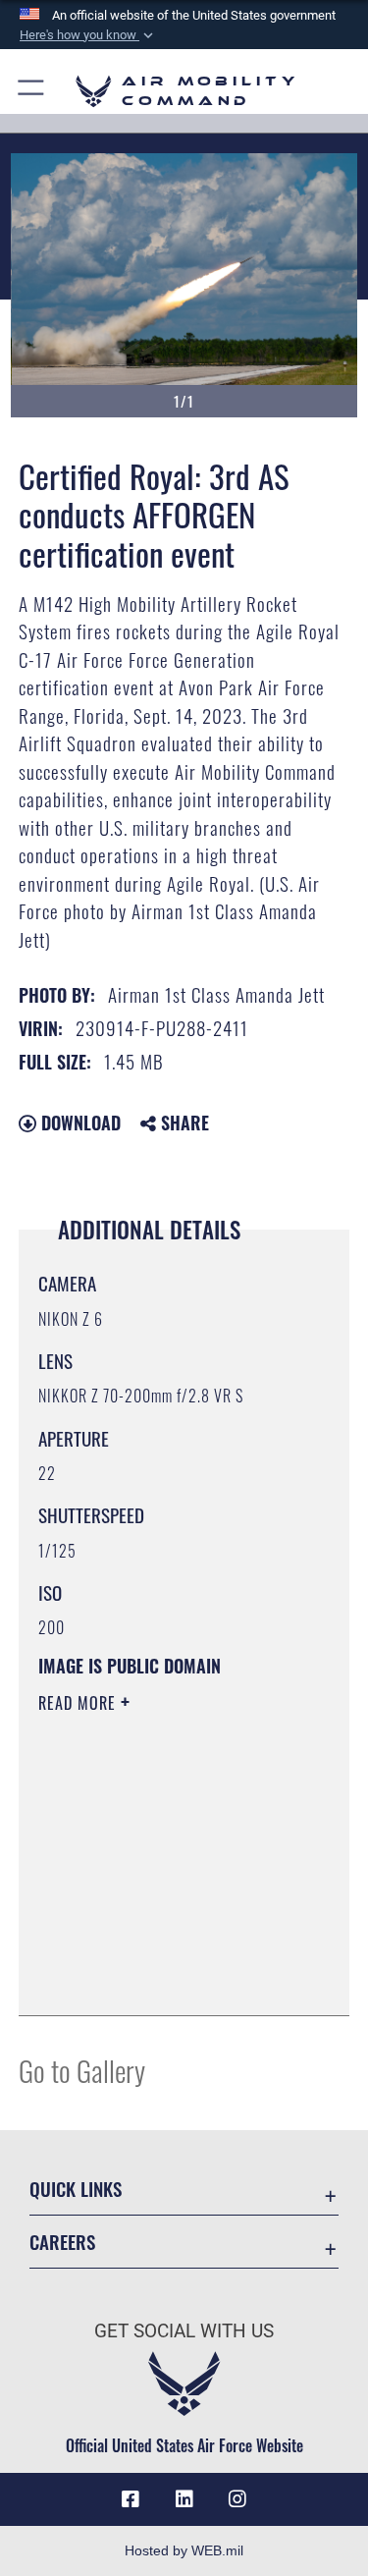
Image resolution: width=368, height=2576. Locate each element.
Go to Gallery (82, 2070)
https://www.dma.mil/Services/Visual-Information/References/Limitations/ (158, 1951)
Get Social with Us (184, 2331)
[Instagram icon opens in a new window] (237, 2499)
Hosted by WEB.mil (184, 2550)
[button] (88, 35)
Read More (79, 1703)
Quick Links (76, 2189)
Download (79, 1123)
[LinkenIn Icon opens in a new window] (184, 2499)
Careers (62, 2242)
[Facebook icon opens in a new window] (131, 2499)
